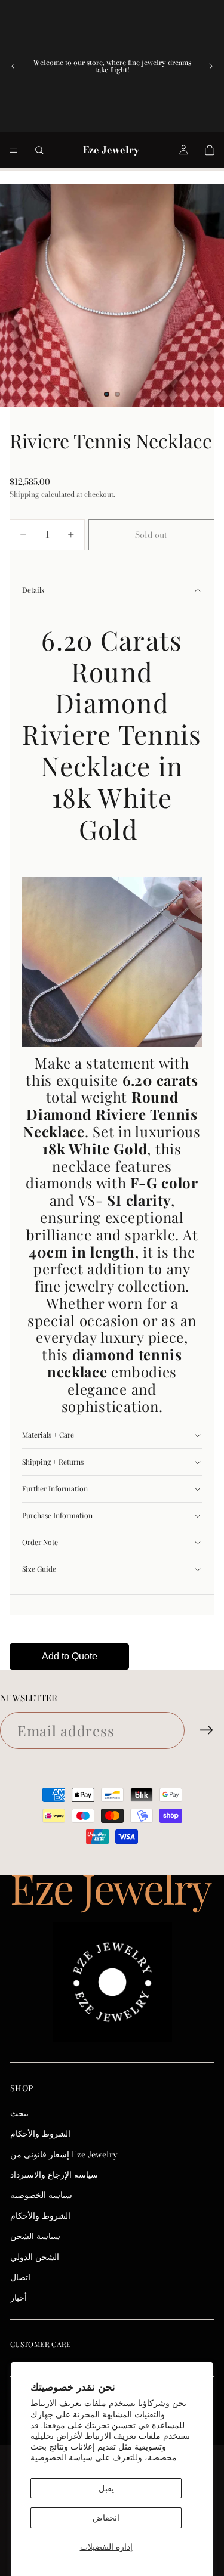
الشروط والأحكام (40, 2134)
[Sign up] (207, 1730)
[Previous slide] (13, 66)
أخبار (19, 2298)
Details (33, 590)
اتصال (20, 2277)
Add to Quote (70, 1656)
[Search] (39, 150)
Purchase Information (57, 1515)
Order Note (40, 1542)
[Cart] (210, 150)
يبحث (19, 2113)
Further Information (55, 1488)
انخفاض (106, 2518)
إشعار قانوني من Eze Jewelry (64, 2154)
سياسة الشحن (35, 2236)
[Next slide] (211, 66)
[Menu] (14, 150)
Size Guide (39, 1569)
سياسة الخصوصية (62, 2457)
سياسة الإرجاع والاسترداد (54, 2175)
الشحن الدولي (35, 2257)
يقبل (106, 2488)
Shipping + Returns (53, 1462)
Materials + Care (48, 1435)
